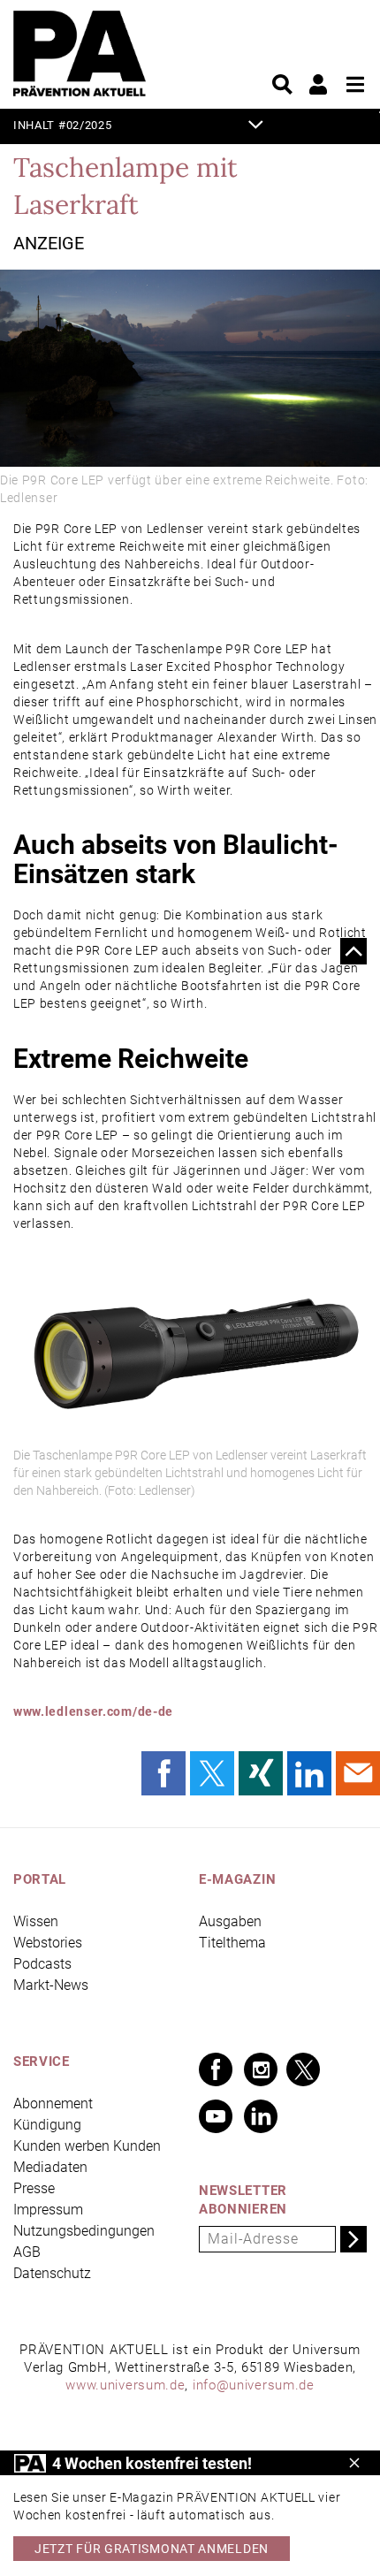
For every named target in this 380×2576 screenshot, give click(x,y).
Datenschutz (52, 2273)
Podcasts (42, 1964)
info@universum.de (254, 2385)
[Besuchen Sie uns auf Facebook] (216, 2069)
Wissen (36, 1921)
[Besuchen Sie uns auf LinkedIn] (261, 2116)
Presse (34, 2188)
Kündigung (47, 2125)
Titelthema (232, 1943)
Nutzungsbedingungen (84, 2231)
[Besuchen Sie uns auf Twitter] (303, 2069)
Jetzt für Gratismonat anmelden (152, 2549)
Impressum (48, 2210)
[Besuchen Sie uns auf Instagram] (261, 2069)
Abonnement (53, 2103)
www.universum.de (125, 2385)
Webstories (48, 1943)
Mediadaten (50, 2167)
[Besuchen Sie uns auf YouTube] (216, 2116)
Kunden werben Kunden (87, 2146)
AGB (27, 2252)
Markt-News (51, 1985)
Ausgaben (230, 1921)
